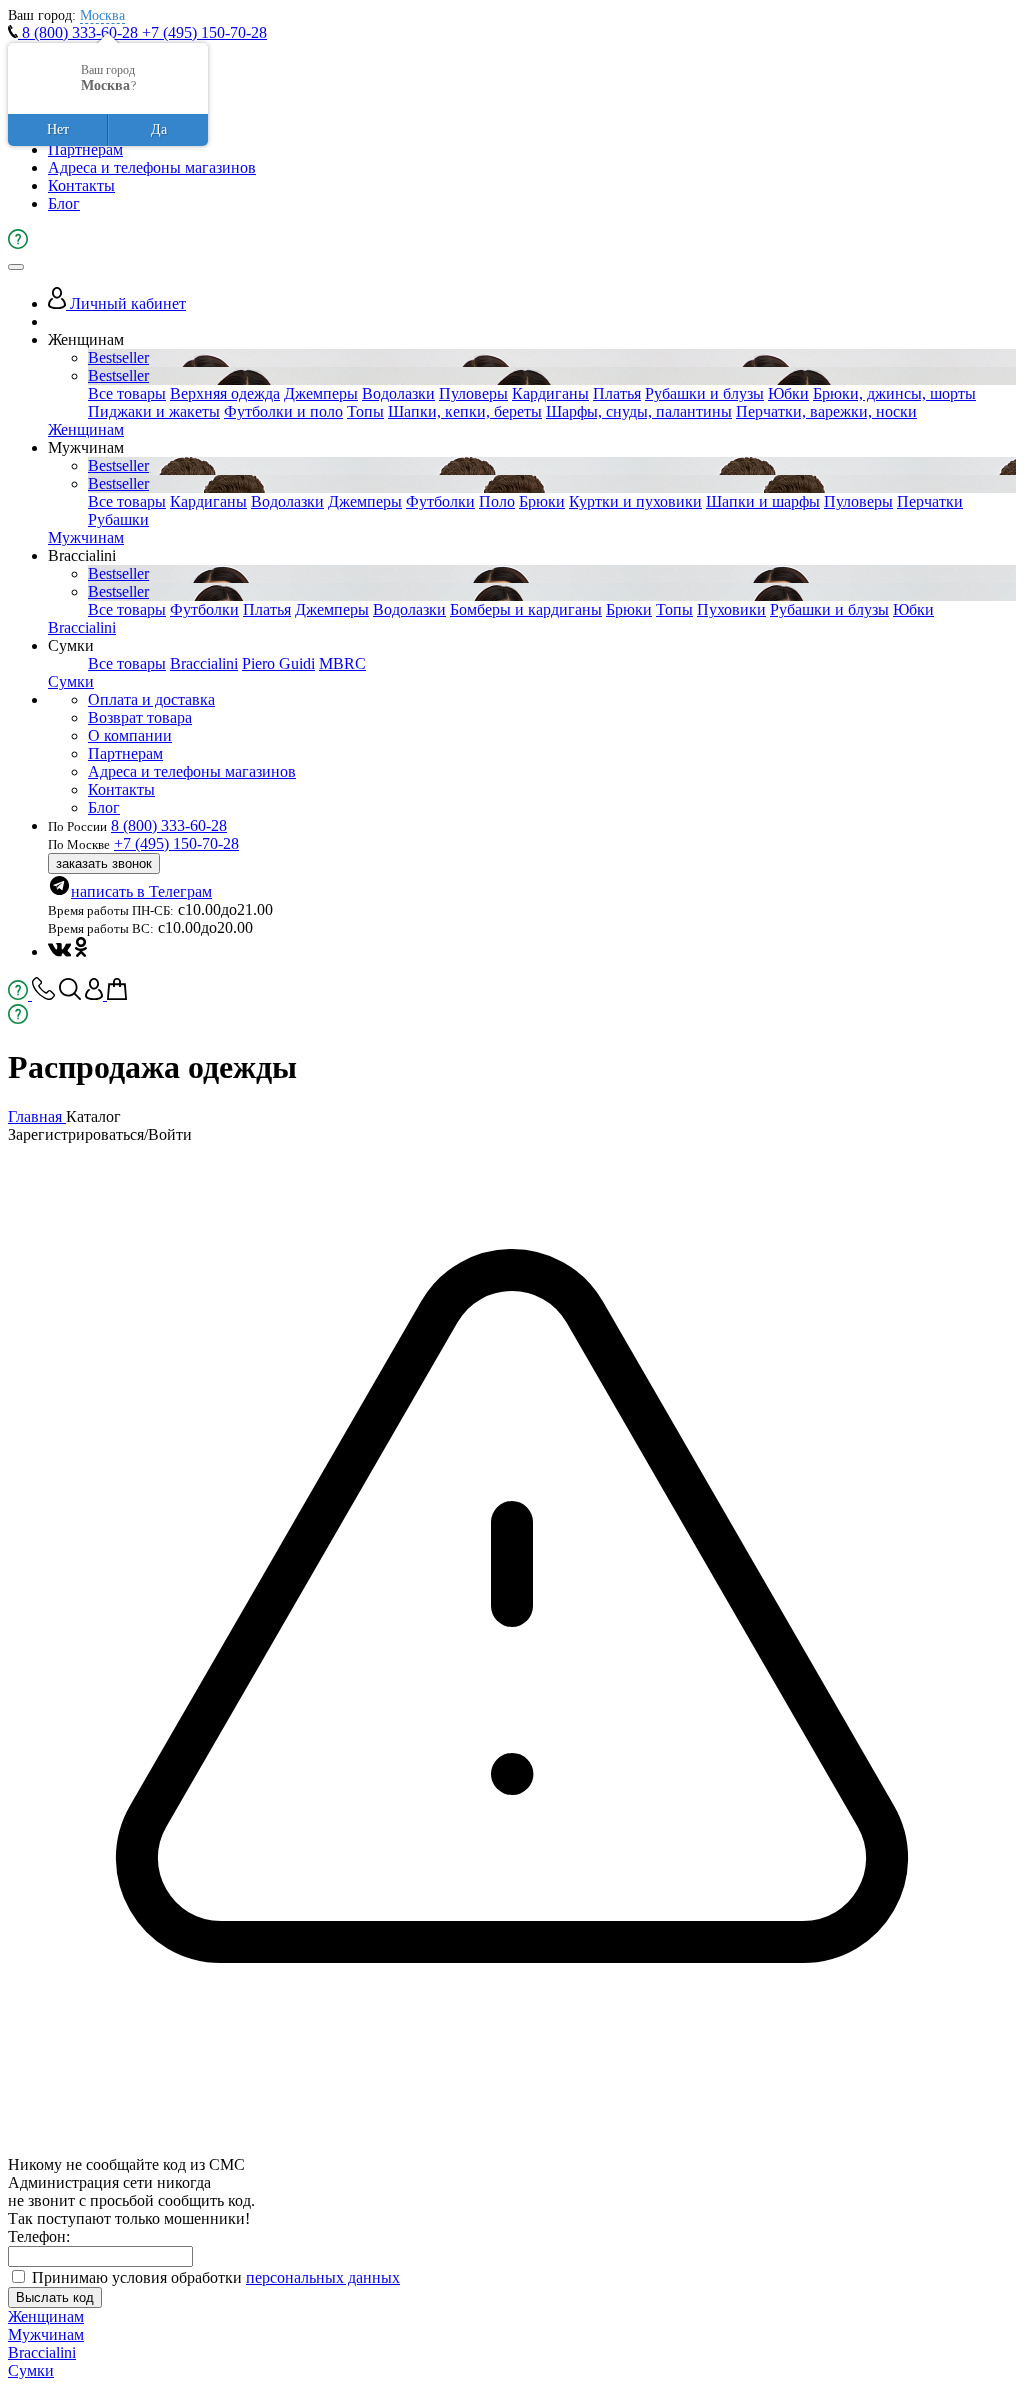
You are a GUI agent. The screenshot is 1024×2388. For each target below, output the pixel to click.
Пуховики (731, 609)
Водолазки (398, 393)
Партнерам (85, 149)
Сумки (71, 681)
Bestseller (118, 357)
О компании (130, 735)
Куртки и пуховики (635, 501)
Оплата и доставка (151, 699)
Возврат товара (140, 717)
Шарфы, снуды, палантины (639, 411)
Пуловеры (473, 393)
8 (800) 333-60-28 (80, 32)
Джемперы (321, 393)
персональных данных (323, 2277)
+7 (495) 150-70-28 (204, 32)
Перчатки (930, 501)
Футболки (440, 501)
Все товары (127, 393)
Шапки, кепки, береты (465, 411)
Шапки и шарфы (763, 501)
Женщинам (86, 429)
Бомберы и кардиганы (526, 609)
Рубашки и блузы (704, 393)
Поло (497, 501)
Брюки (542, 501)
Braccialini (82, 627)
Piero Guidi (278, 663)
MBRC (342, 663)
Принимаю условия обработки (216, 2277)
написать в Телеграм (141, 891)
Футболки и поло (283, 411)
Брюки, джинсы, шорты (894, 393)
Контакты (81, 185)
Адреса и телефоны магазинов (152, 167)
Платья (617, 393)
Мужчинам (86, 537)
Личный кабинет (126, 303)
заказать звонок (104, 863)
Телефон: (39, 2236)
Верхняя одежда (225, 393)
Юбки (788, 393)
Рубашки (118, 519)
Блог (64, 203)
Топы (365, 411)
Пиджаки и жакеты (154, 411)
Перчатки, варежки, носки (826, 411)
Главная (37, 1116)
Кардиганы (550, 393)
